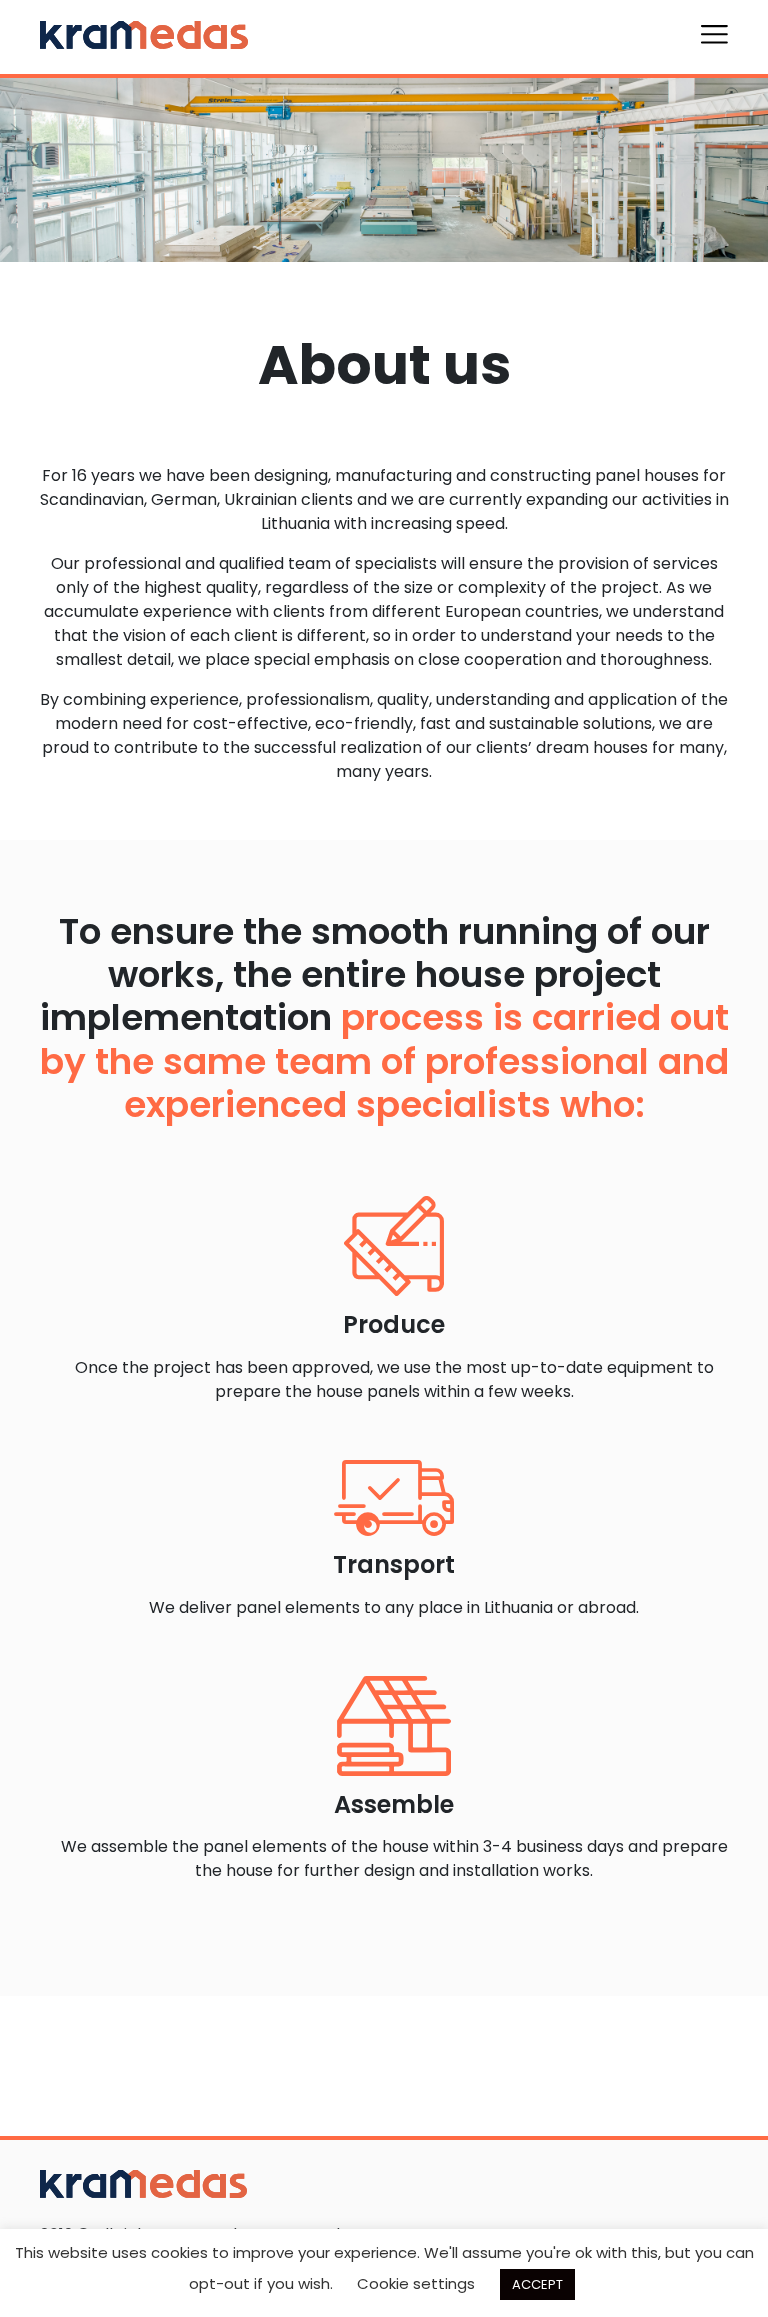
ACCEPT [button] (537, 2284)
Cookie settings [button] (416, 2283)
